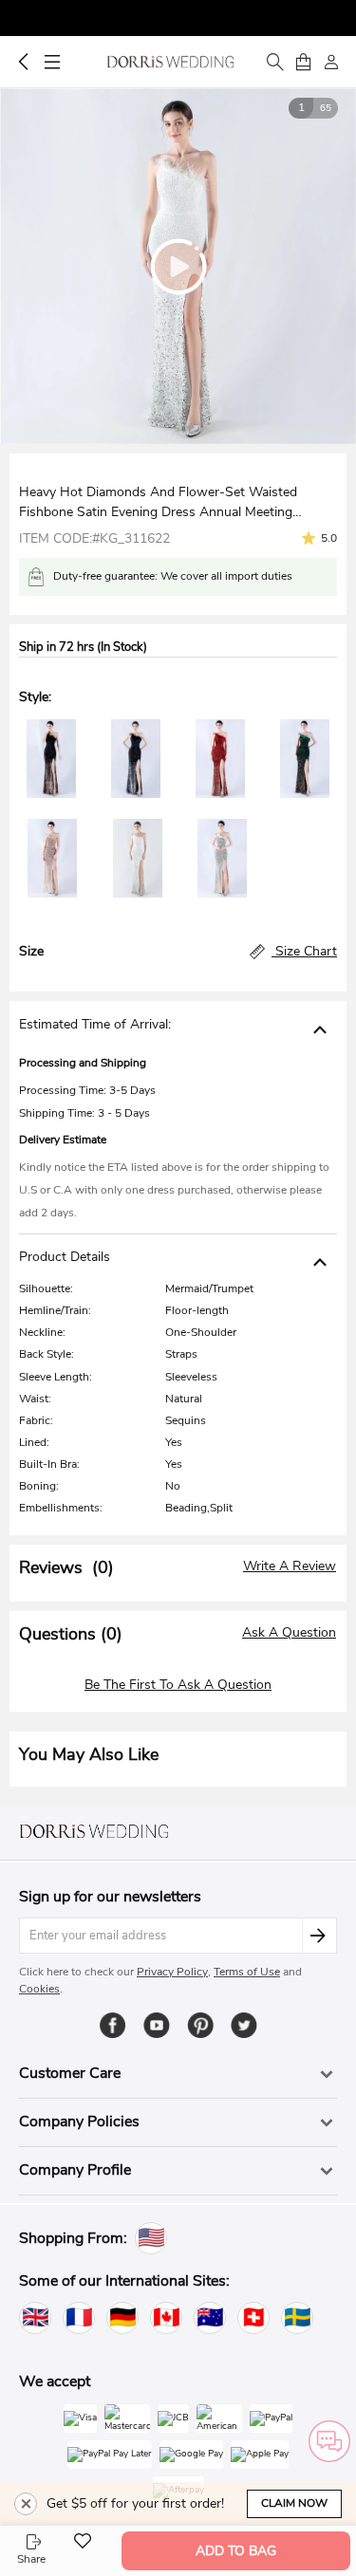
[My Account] (331, 62)
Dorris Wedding (170, 62)
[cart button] (303, 62)
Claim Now (294, 2503)
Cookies (39, 1989)
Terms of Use (247, 1972)
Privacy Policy (172, 1972)
